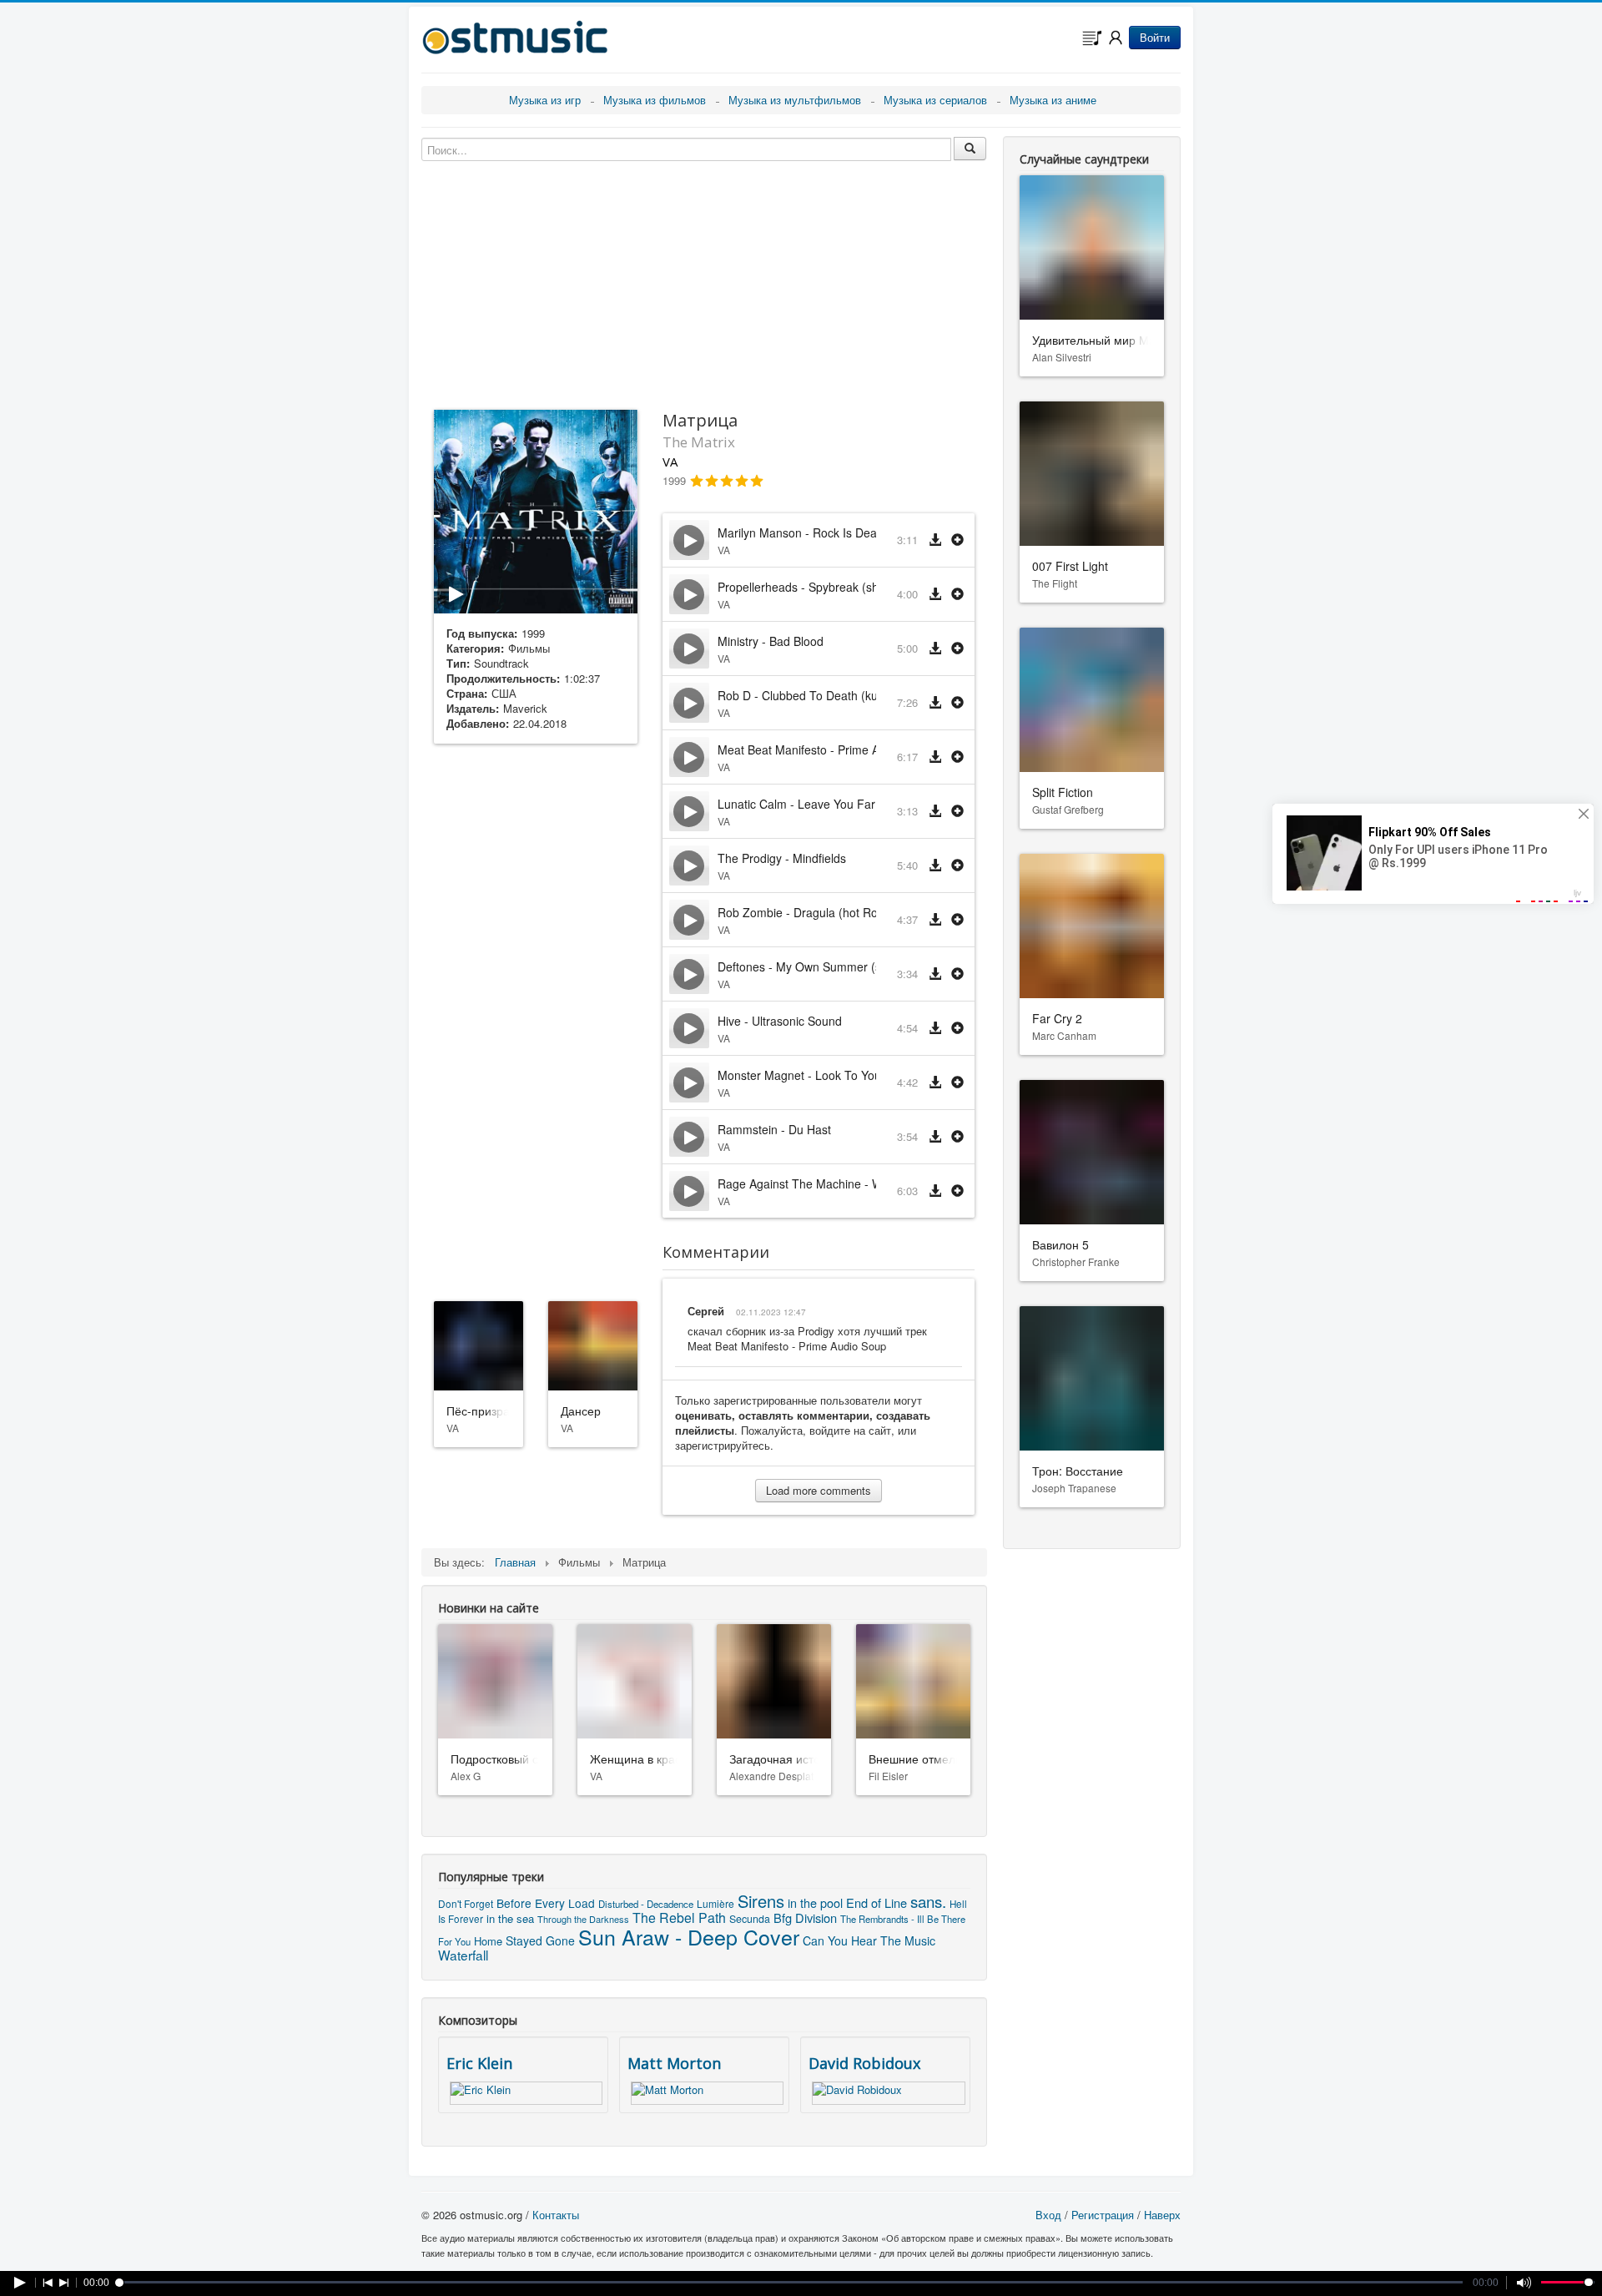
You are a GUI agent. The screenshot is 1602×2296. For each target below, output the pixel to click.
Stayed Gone (540, 1940)
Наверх (1162, 2215)
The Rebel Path (679, 1918)
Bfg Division (805, 1918)
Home (488, 1941)
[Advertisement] (536, 1019)
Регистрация (1103, 2215)
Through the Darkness (583, 1919)
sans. (928, 1901)
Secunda (750, 1919)
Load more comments (819, 1490)
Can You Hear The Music (869, 1940)
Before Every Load (546, 1903)
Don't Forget (466, 1903)
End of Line (877, 1902)
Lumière (715, 1903)
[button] (957, 540)
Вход (1048, 2215)
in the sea (510, 1918)
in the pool (815, 1902)
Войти (1155, 37)
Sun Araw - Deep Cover (689, 1936)
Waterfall (463, 1955)
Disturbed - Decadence (646, 1904)
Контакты (556, 2215)
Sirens (761, 1901)
